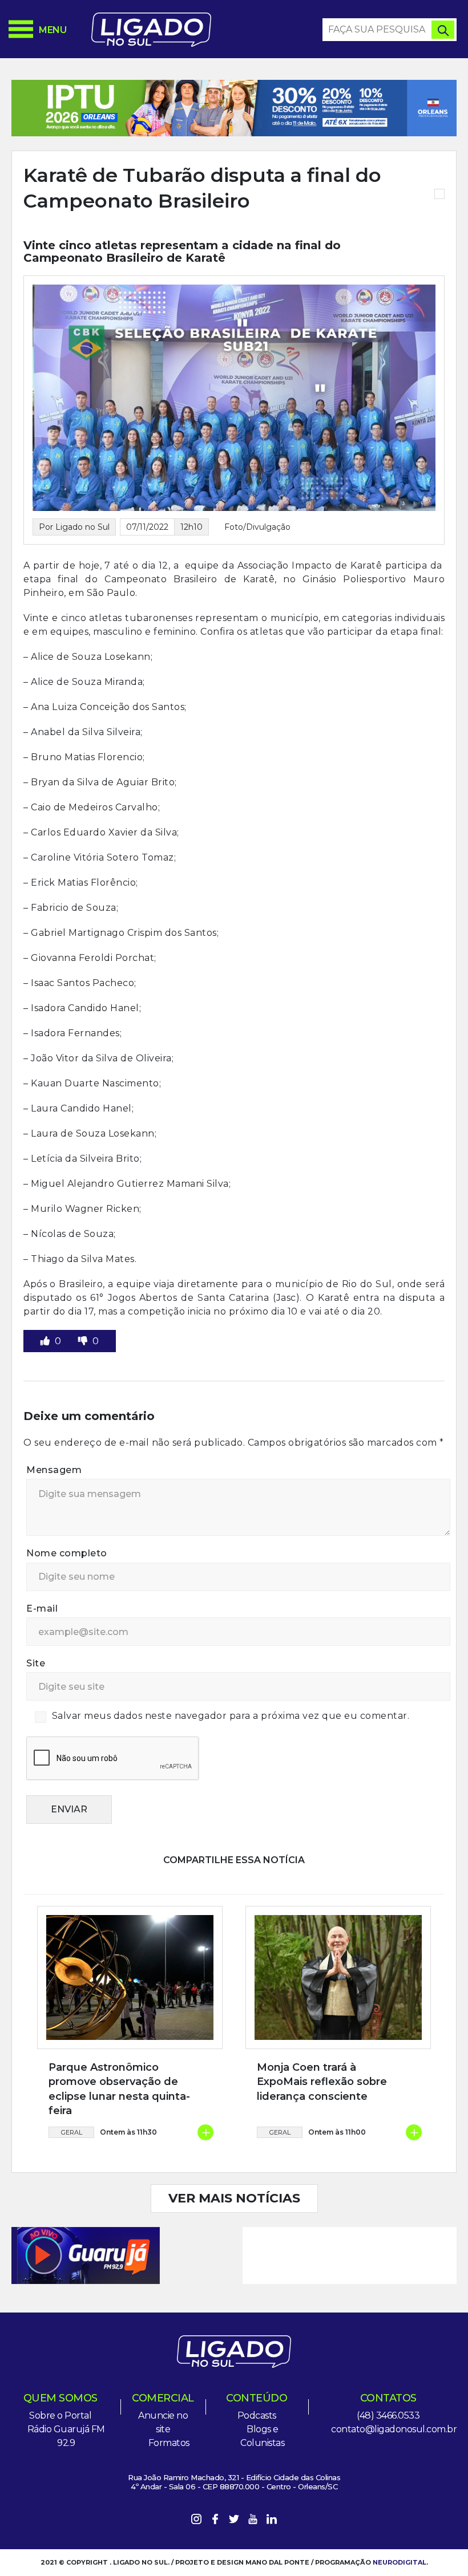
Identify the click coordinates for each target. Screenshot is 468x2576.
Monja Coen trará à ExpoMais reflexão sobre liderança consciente (322, 2082)
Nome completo (67, 1553)
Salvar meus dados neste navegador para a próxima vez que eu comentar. (231, 1716)
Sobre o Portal (60, 2415)
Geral (72, 2132)
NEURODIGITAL (400, 2562)
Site (36, 1663)
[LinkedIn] (272, 2521)
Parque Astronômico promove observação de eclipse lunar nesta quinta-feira (119, 2089)
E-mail (42, 1609)
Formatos (169, 2443)
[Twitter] (234, 2521)
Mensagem (54, 1470)
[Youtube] (253, 2521)
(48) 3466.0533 (388, 2415)
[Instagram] (196, 2521)
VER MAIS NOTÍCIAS (234, 2198)
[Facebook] (215, 2521)
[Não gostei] (84, 1341)
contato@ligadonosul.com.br (394, 2429)
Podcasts (257, 2415)
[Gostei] (46, 1341)
